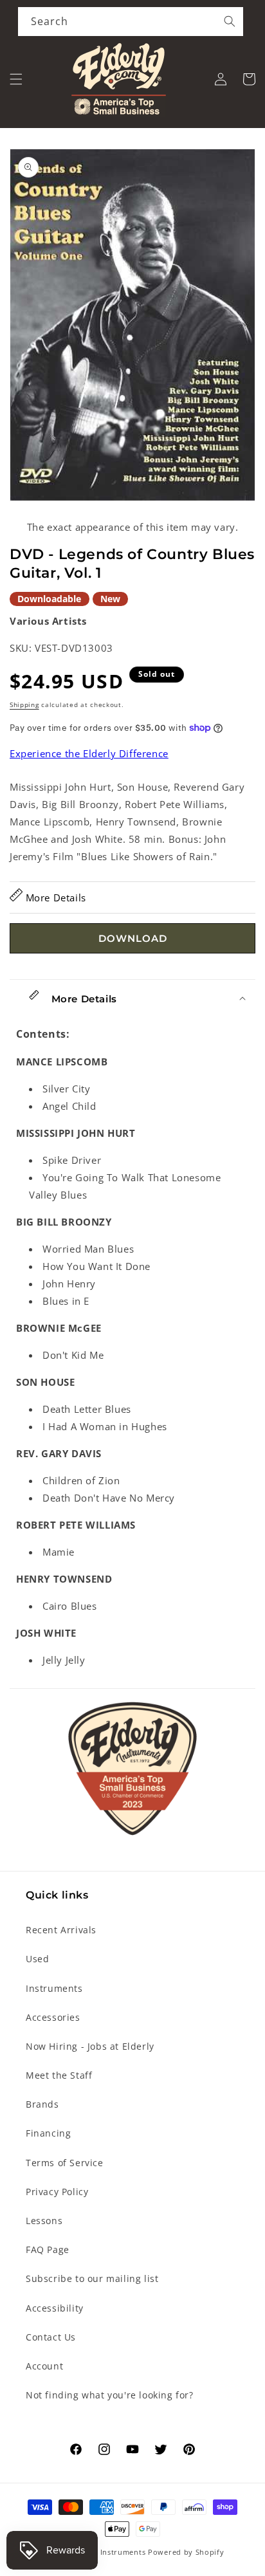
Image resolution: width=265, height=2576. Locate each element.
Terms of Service (65, 2163)
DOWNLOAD (133, 938)
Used (37, 1959)
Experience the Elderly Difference (89, 753)
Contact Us (51, 2337)
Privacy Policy (57, 2192)
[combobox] (131, 22)
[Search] (230, 21)
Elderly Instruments (108, 2552)
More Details (54, 897)
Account (44, 2366)
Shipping (24, 704)
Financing (48, 2133)
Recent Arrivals (61, 1930)
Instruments (54, 1988)
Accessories (53, 2017)
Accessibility (55, 2308)
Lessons (44, 2221)
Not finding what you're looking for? (110, 2395)
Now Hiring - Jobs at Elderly (90, 2046)
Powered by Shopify (186, 2552)
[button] (16, 79)
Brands (42, 2104)
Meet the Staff (59, 2075)
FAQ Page (48, 2249)
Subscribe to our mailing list (92, 2278)
